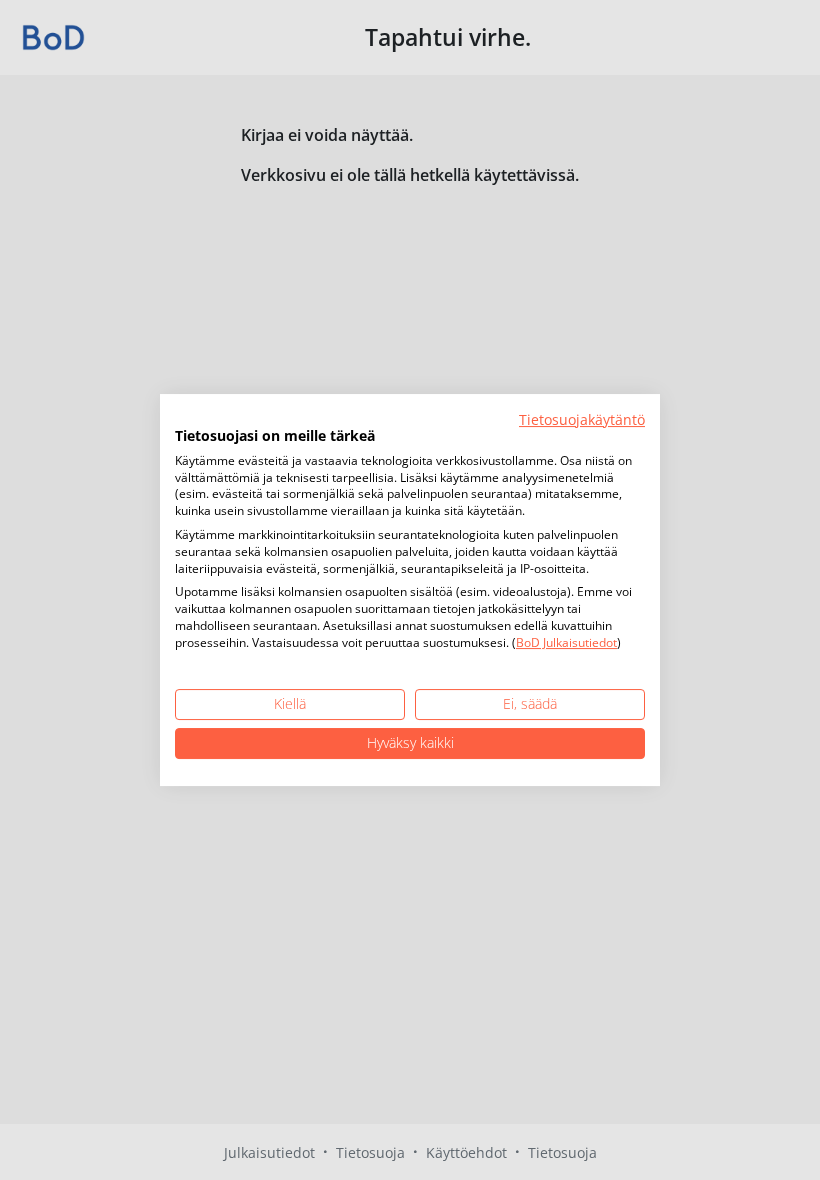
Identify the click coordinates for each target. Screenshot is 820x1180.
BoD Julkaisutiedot (566, 642)
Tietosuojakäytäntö (582, 419)
